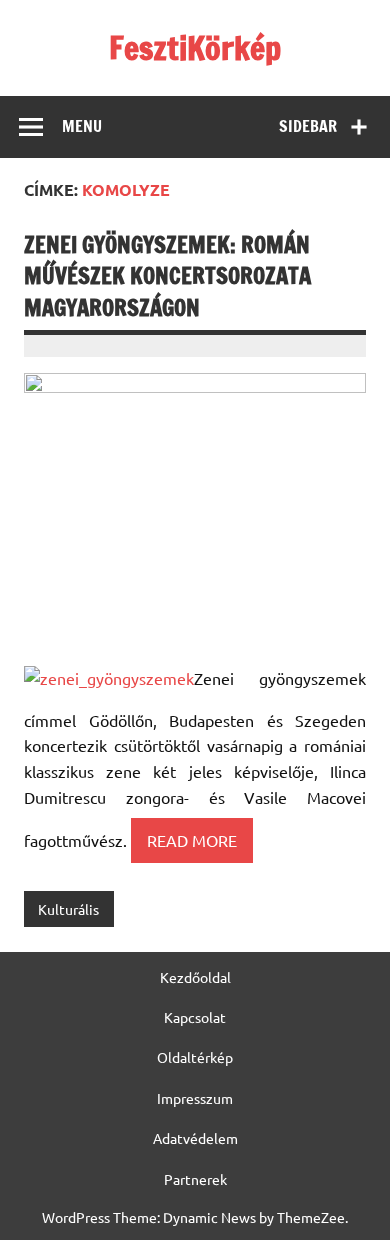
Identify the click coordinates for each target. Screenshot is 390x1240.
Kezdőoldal (195, 977)
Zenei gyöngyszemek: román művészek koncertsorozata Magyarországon (167, 276)
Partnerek (195, 1179)
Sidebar (308, 126)
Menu (82, 126)
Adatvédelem (195, 1138)
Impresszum (195, 1098)
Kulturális (68, 909)
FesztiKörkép (195, 48)
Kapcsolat (195, 1017)
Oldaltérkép (195, 1057)
